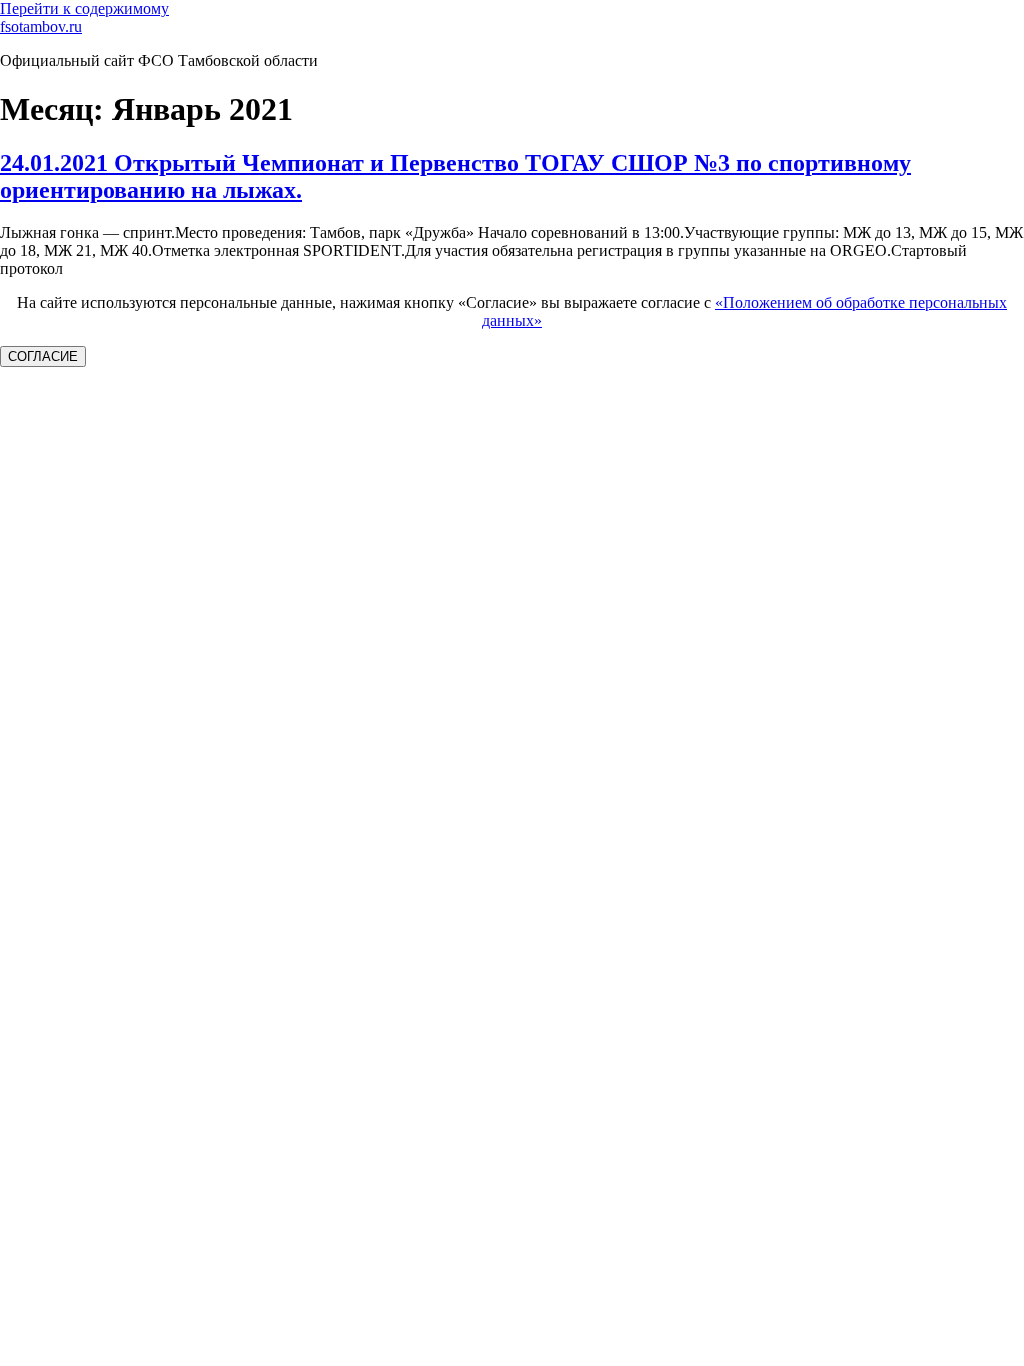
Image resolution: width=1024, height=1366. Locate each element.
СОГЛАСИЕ (43, 356)
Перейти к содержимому (84, 8)
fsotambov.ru (41, 26)
